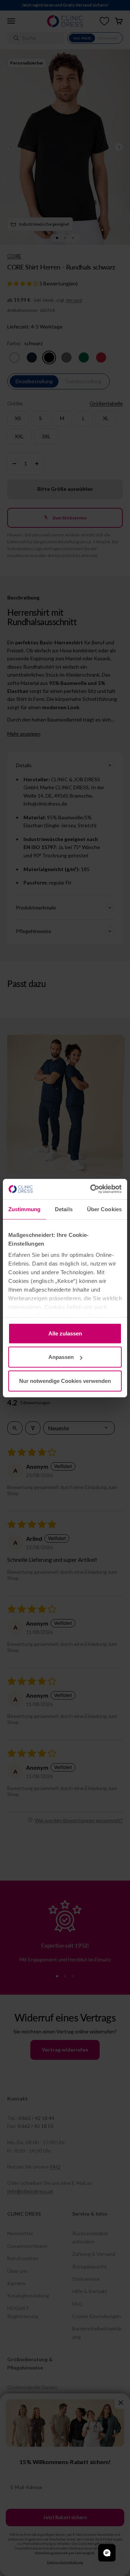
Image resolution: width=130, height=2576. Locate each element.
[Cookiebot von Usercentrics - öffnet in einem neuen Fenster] (92, 1189)
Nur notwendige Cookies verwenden (65, 1381)
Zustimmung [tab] (24, 1209)
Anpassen (61, 1357)
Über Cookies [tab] (104, 1209)
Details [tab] (64, 1209)
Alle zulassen (65, 1333)
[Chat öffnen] (107, 2553)
